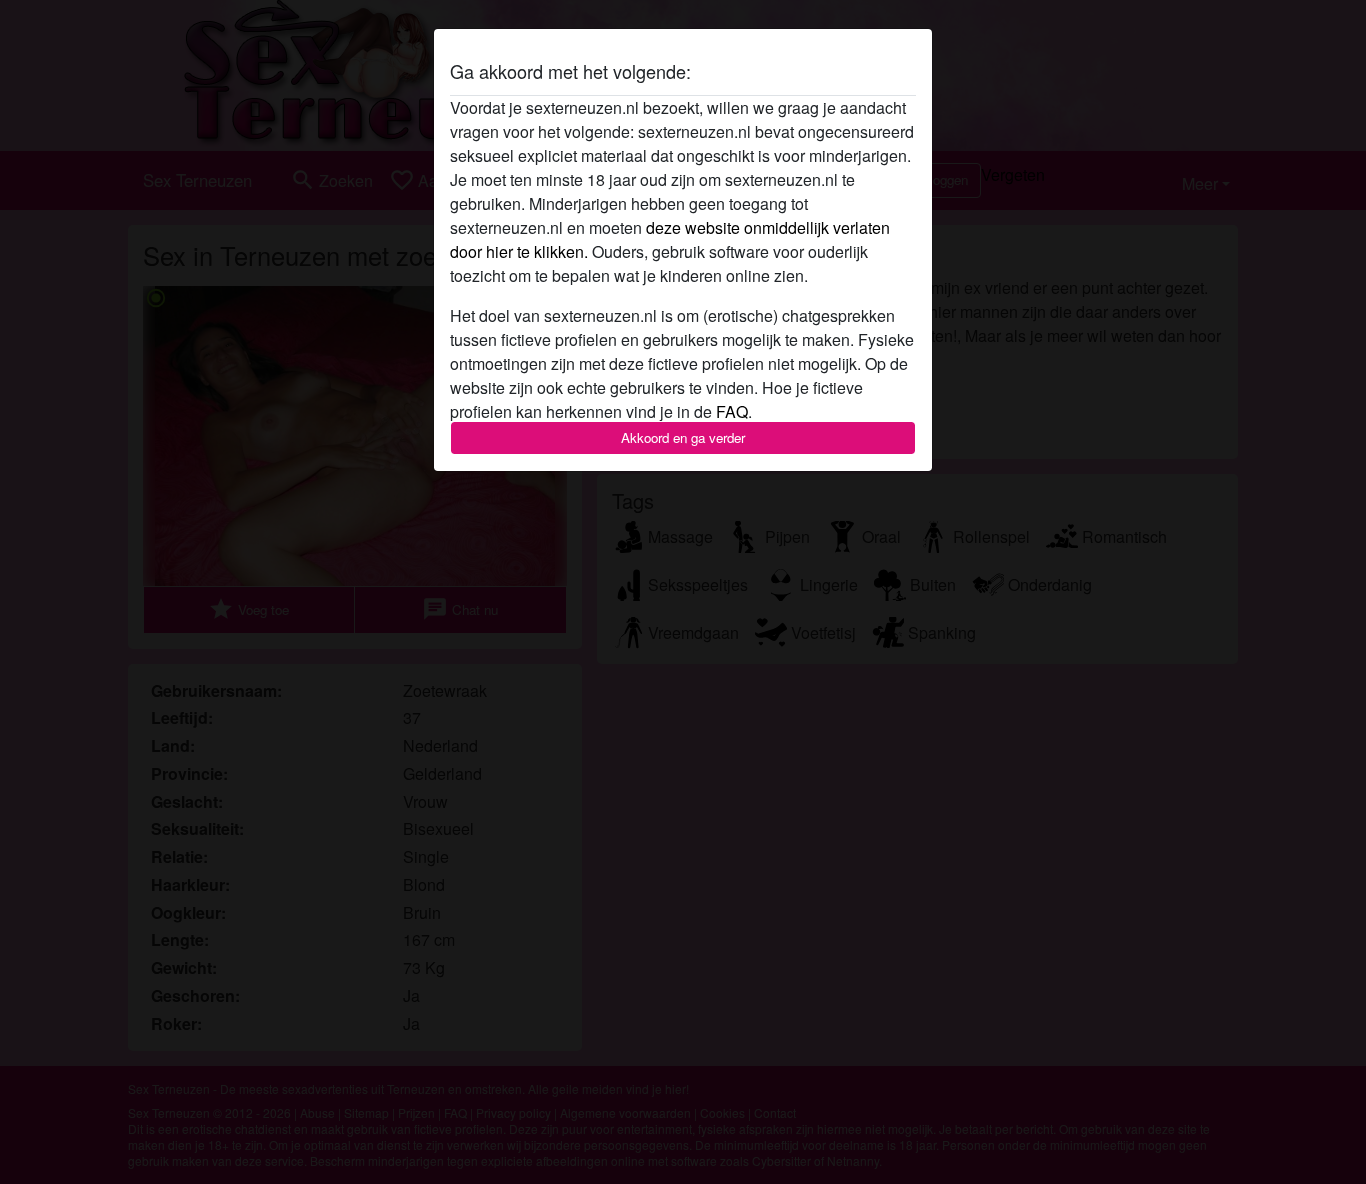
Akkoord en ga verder (683, 437)
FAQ (732, 411)
